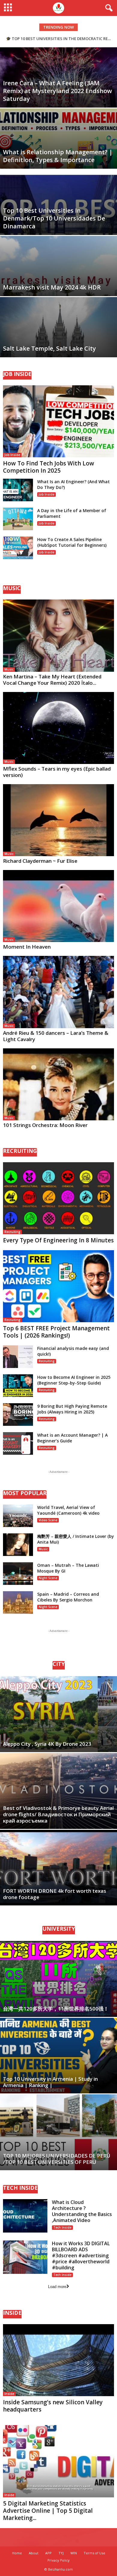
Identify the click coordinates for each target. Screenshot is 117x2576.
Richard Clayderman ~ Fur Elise (40, 861)
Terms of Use (94, 2553)
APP (48, 2553)
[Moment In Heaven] (58, 906)
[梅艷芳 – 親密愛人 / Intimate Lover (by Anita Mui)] (18, 1545)
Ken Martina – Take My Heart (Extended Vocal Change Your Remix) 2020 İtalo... (52, 680)
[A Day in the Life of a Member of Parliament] (18, 519)
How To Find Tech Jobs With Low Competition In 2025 (49, 467)
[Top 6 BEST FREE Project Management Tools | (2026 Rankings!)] (58, 1286)
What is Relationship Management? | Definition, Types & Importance (58, 156)
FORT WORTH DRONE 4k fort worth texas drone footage (55, 1894)
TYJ (61, 2553)
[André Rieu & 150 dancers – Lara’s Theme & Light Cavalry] (58, 992)
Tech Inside (62, 2227)
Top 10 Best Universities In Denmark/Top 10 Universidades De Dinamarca (54, 218)
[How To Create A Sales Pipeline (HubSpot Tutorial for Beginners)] (18, 548)
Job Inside (12, 455)
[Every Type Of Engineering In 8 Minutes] (58, 1198)
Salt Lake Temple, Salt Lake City (49, 348)
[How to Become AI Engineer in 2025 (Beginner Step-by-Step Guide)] (18, 1386)
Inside (9, 2394)
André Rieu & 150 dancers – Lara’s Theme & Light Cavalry (56, 1036)
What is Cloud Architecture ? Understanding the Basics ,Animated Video (82, 2211)
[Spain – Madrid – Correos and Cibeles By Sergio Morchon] (18, 1603)
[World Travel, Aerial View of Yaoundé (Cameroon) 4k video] (18, 1516)
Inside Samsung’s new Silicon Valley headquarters (53, 2406)
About (34, 2553)
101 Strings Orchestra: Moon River (45, 1125)
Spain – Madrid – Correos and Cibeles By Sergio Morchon (68, 1597)
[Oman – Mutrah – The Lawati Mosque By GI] (18, 1574)
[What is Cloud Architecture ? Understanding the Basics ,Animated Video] (25, 2216)
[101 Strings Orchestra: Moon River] (58, 1084)
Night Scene (48, 1578)
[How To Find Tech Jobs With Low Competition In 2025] (58, 421)
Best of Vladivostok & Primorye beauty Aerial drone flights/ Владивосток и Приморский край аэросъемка (58, 1814)
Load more (57, 2287)
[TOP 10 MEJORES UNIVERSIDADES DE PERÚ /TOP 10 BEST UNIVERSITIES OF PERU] (58, 2132)
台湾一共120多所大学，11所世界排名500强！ (56, 2009)
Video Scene (48, 1520)
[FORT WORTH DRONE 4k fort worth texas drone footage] (58, 1868)
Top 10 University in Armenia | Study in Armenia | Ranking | (50, 2082)
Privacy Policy (58, 2560)
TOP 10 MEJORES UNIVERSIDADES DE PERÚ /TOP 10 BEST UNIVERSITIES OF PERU (57, 2159)
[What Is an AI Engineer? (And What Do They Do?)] (18, 490)
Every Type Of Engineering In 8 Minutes (58, 1240)
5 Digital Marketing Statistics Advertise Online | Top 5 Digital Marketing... (48, 2511)
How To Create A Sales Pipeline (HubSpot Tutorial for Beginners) (72, 542)
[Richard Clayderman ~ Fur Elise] (58, 820)
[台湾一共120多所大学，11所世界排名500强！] (58, 1979)
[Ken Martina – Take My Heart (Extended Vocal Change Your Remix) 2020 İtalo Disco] (58, 635)
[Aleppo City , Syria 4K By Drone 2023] (58, 1714)
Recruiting (12, 1232)
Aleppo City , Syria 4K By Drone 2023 (47, 1744)
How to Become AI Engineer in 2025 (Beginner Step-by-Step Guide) (74, 1380)
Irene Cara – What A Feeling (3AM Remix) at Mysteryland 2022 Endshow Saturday (57, 91)
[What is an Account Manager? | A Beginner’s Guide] (18, 1443)
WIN (74, 2553)
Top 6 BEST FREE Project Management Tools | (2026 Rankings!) (56, 1332)
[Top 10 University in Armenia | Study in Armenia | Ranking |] (58, 2056)
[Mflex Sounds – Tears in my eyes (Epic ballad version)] (58, 728)
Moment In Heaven (27, 947)
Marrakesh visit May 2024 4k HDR (52, 287)
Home (17, 2553)
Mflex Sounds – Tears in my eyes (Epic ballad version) (57, 772)
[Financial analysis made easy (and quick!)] (18, 1357)
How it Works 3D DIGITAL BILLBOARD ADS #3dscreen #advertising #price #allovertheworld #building (81, 2255)
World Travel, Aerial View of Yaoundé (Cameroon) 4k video (68, 1510)
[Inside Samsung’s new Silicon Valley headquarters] (58, 2360)
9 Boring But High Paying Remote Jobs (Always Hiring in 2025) (72, 1409)
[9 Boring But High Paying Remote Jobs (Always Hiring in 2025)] (18, 1415)
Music (9, 669)
